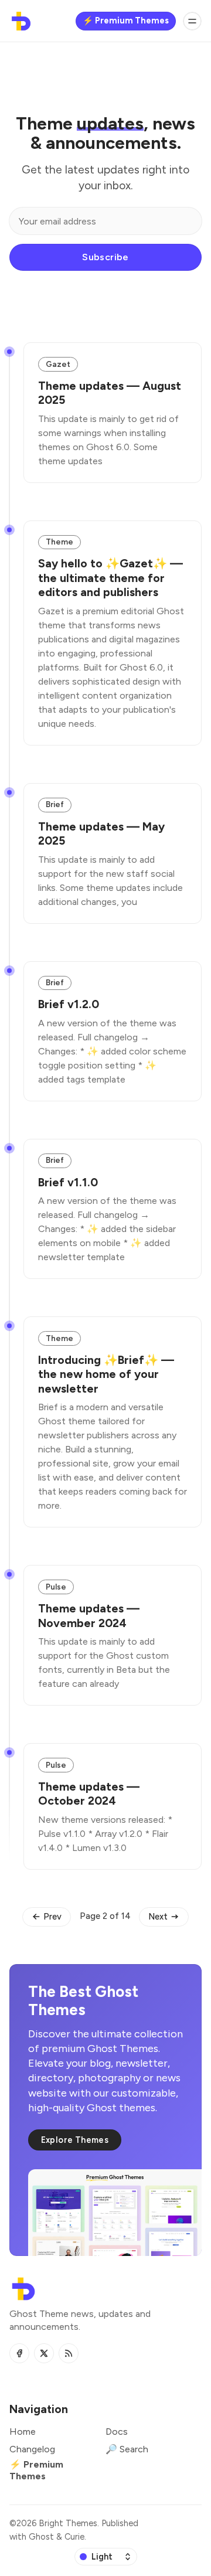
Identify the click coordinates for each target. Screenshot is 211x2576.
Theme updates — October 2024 (89, 1794)
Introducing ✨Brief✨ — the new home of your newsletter (106, 1374)
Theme (59, 542)
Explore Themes (75, 2140)
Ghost (41, 2537)
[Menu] (192, 21)
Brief (55, 804)
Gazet (58, 364)
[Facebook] (19, 2353)
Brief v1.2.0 (69, 1004)
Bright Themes (68, 2523)
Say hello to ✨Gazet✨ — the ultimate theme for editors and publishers (110, 578)
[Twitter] (44, 2353)
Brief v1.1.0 (68, 1182)
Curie (74, 2537)
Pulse (56, 1587)
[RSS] (69, 2353)
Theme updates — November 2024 (89, 1615)
